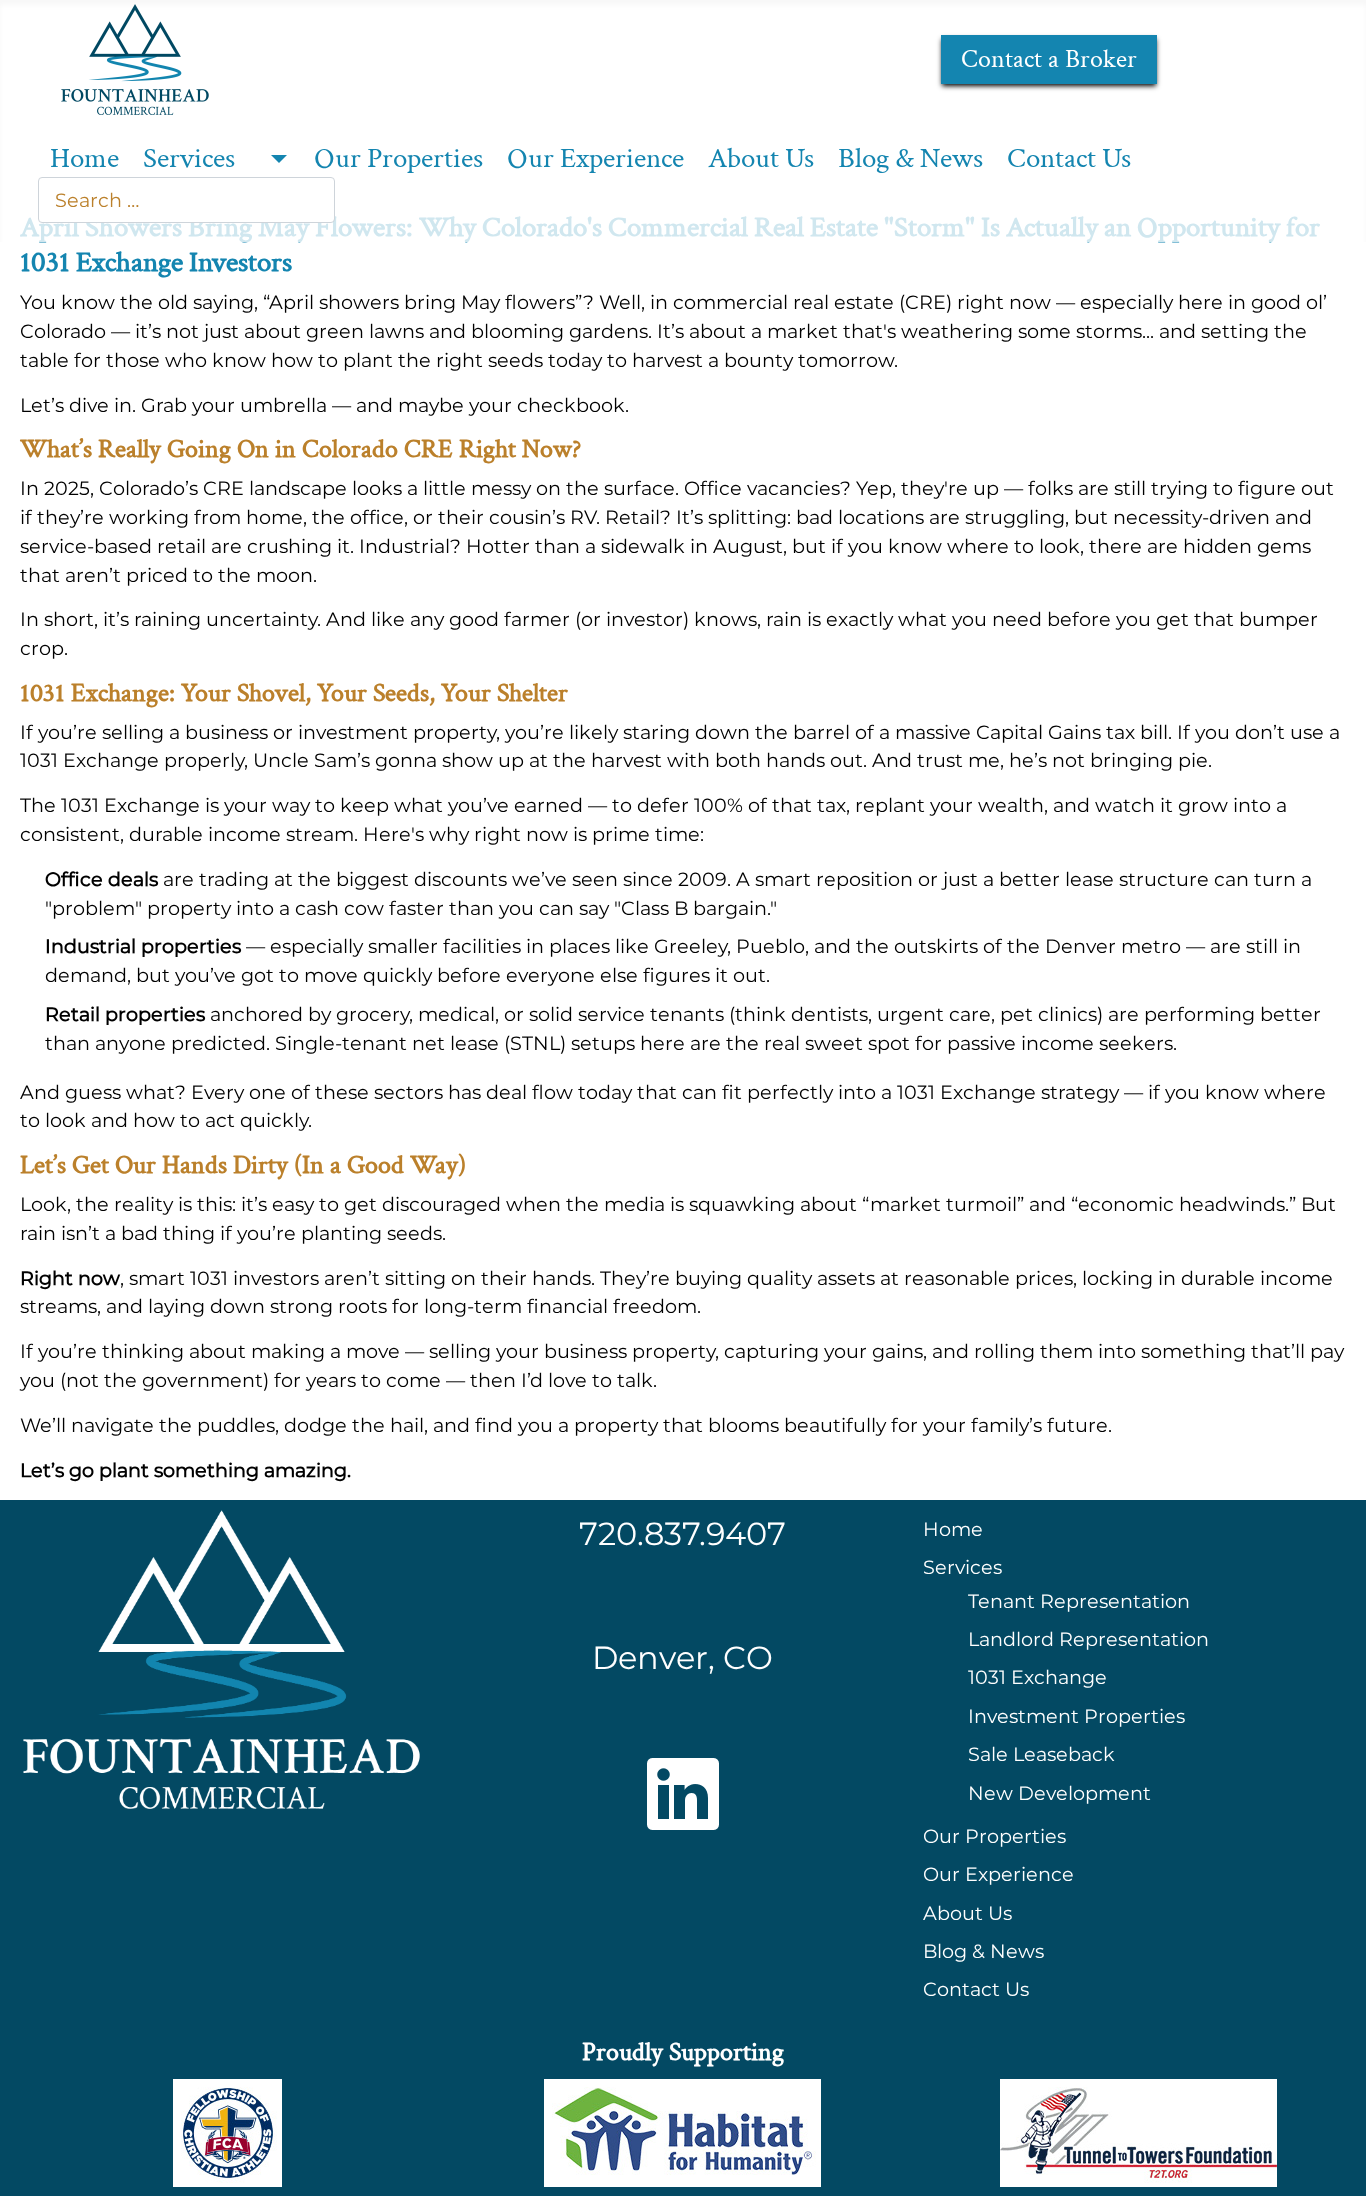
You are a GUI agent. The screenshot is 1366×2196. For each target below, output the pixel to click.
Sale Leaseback (1041, 1754)
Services (189, 159)
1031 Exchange (1037, 1677)
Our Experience (595, 159)
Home (84, 159)
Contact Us (1069, 159)
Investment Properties (1076, 1716)
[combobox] (186, 199)
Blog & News (910, 159)
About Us (761, 159)
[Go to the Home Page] (135, 57)
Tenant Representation (1079, 1601)
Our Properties (398, 159)
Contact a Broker (1049, 59)
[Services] (274, 159)
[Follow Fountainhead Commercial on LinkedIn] (683, 1794)
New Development (1059, 1793)
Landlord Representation (1088, 1639)
